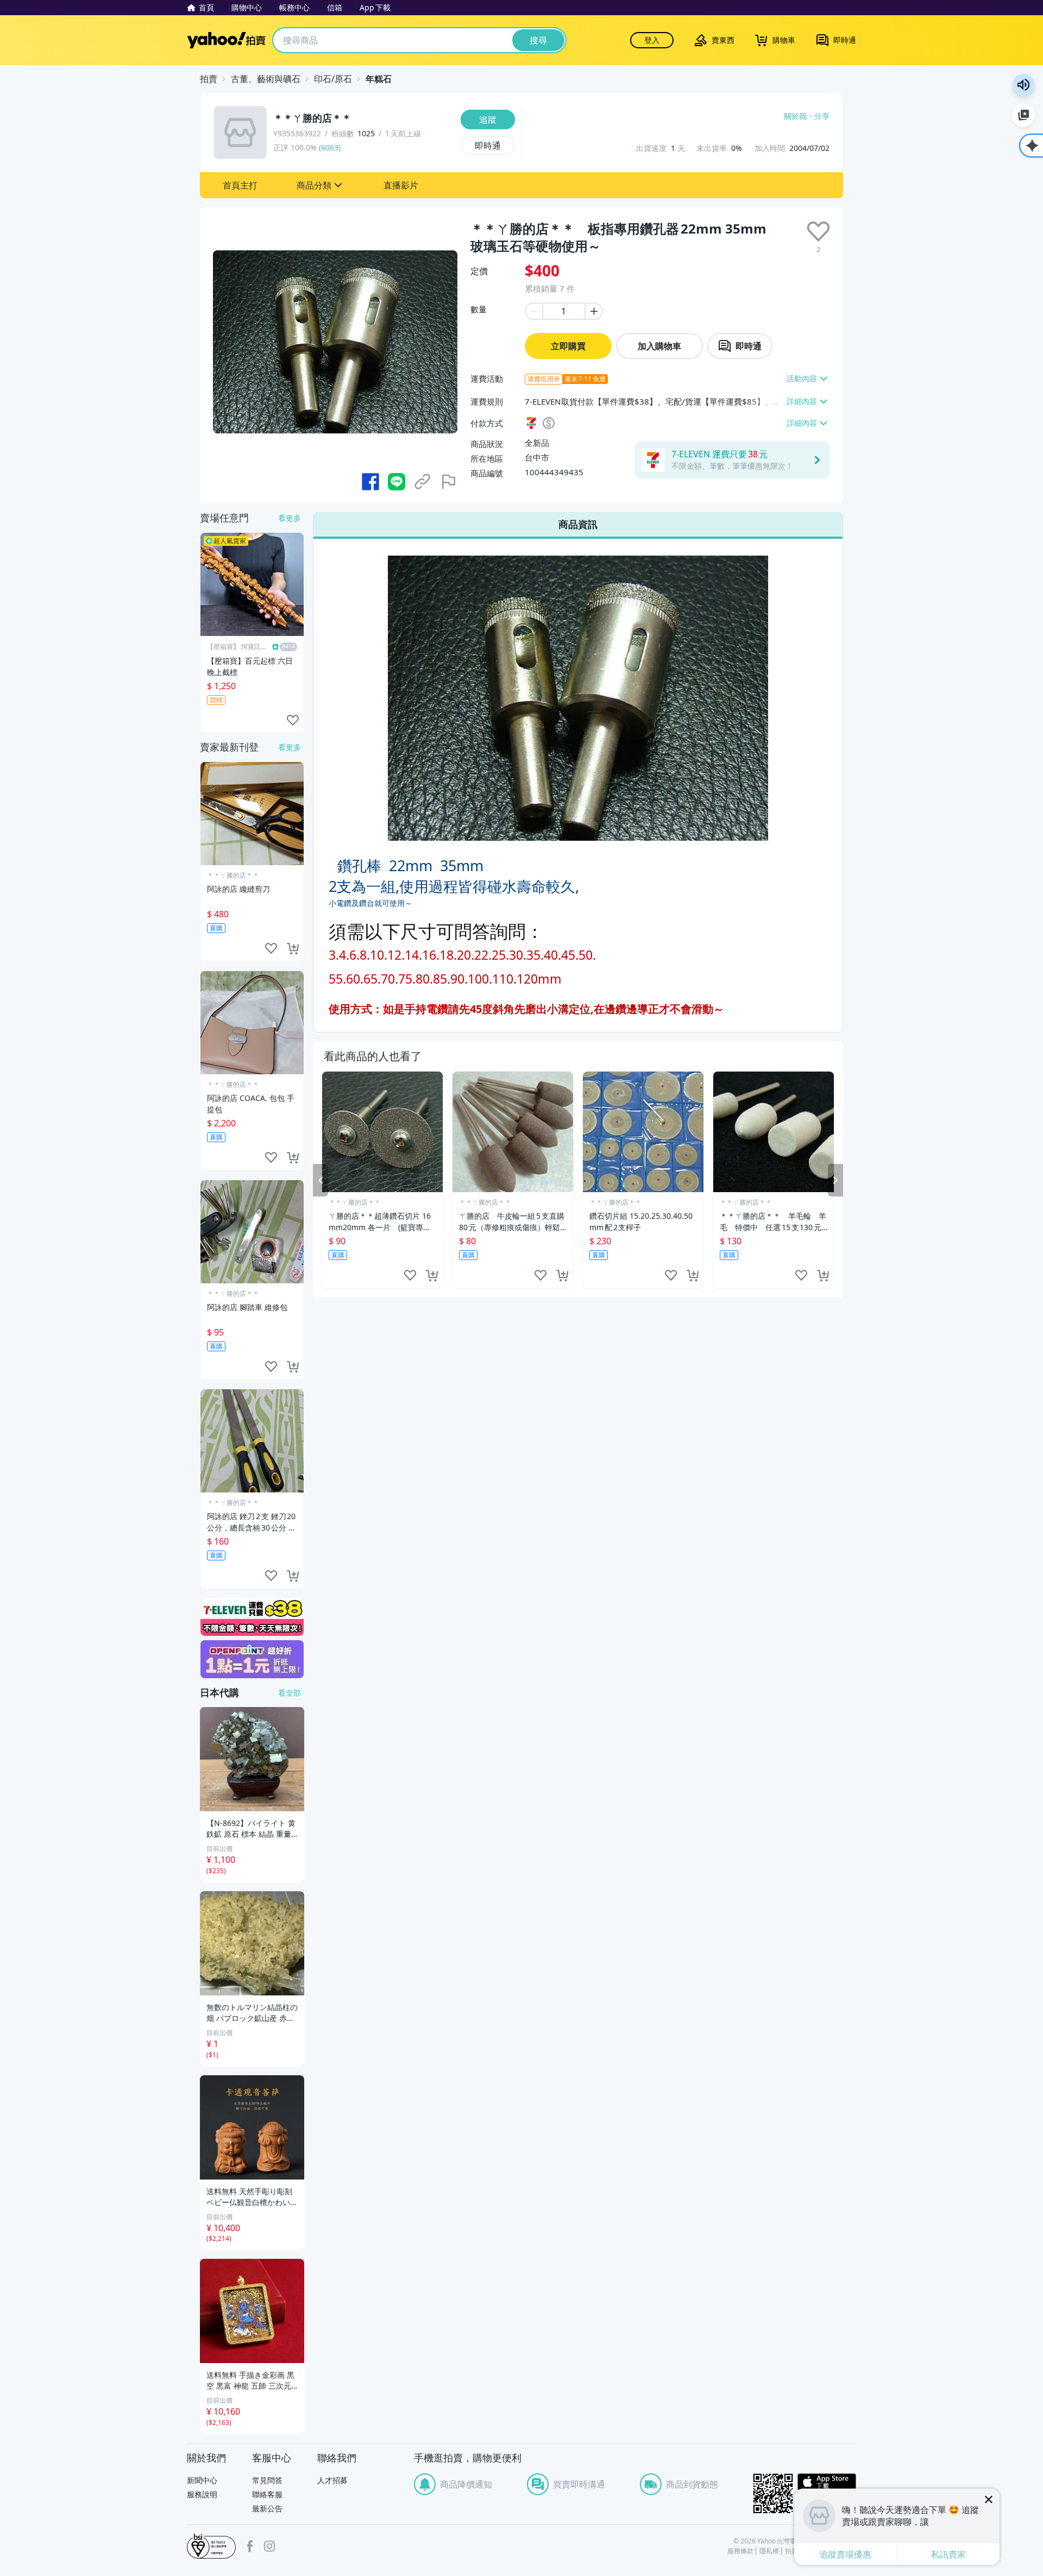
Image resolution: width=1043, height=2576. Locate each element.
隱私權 (769, 2551)
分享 (822, 116)
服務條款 (740, 2551)
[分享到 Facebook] (370, 482)
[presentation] (818, 232)
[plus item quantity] (594, 311)
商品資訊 (578, 524)
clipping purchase (432, 1275)
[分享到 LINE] (397, 482)
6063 (330, 147)
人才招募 (332, 2480)
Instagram (269, 2546)
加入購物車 (659, 346)
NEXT (835, 1180)
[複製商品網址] (423, 482)
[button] (240, 185)
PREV (321, 1180)
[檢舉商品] (449, 482)
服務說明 (202, 2494)
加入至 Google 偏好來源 (1023, 115)
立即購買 (568, 346)
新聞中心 (202, 2480)
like (410, 1275)
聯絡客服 (267, 2494)
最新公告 (267, 2508)
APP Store (827, 2482)
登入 (652, 40)
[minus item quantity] (533, 311)
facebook (250, 2546)
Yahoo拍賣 (226, 40)
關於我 (795, 116)
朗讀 (1023, 85)
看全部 (290, 1693)
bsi (211, 2546)
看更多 (290, 518)
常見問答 (267, 2480)
